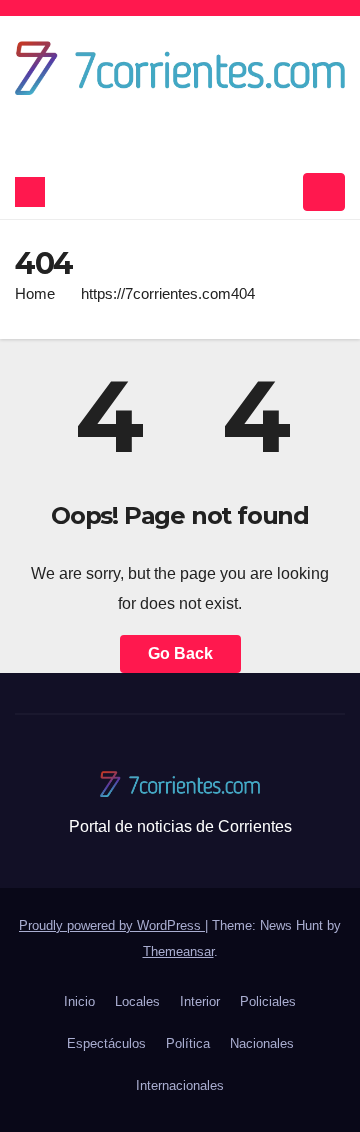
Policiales (268, 1001)
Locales (137, 1001)
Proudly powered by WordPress (112, 925)
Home (35, 293)
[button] (281, 191)
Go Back (180, 653)
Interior (200, 1001)
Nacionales (262, 1043)
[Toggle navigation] (324, 192)
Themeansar (178, 951)
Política (188, 1043)
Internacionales (180, 1085)
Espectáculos (106, 1043)
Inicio (79, 1001)
